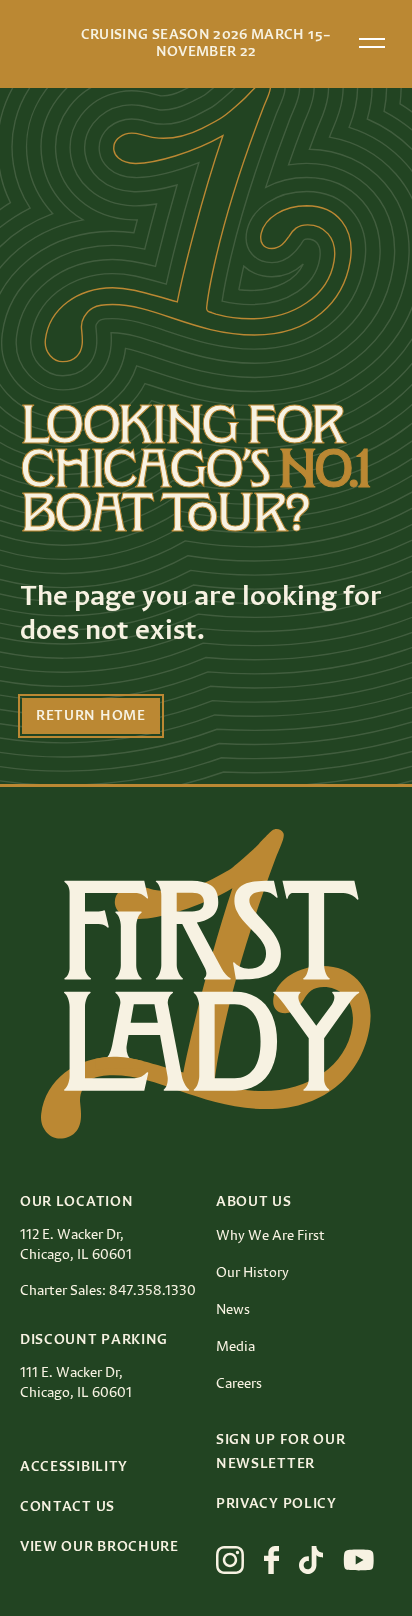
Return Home (91, 716)
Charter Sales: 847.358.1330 (108, 1291)
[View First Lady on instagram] (230, 1560)
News (233, 1310)
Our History (252, 1273)
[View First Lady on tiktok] (311, 1560)
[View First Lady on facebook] (271, 1560)
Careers (239, 1384)
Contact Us (67, 1507)
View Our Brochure (99, 1547)
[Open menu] (372, 43)
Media (235, 1347)
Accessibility (74, 1467)
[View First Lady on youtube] (359, 1560)
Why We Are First (270, 1236)
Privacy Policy (276, 1504)
